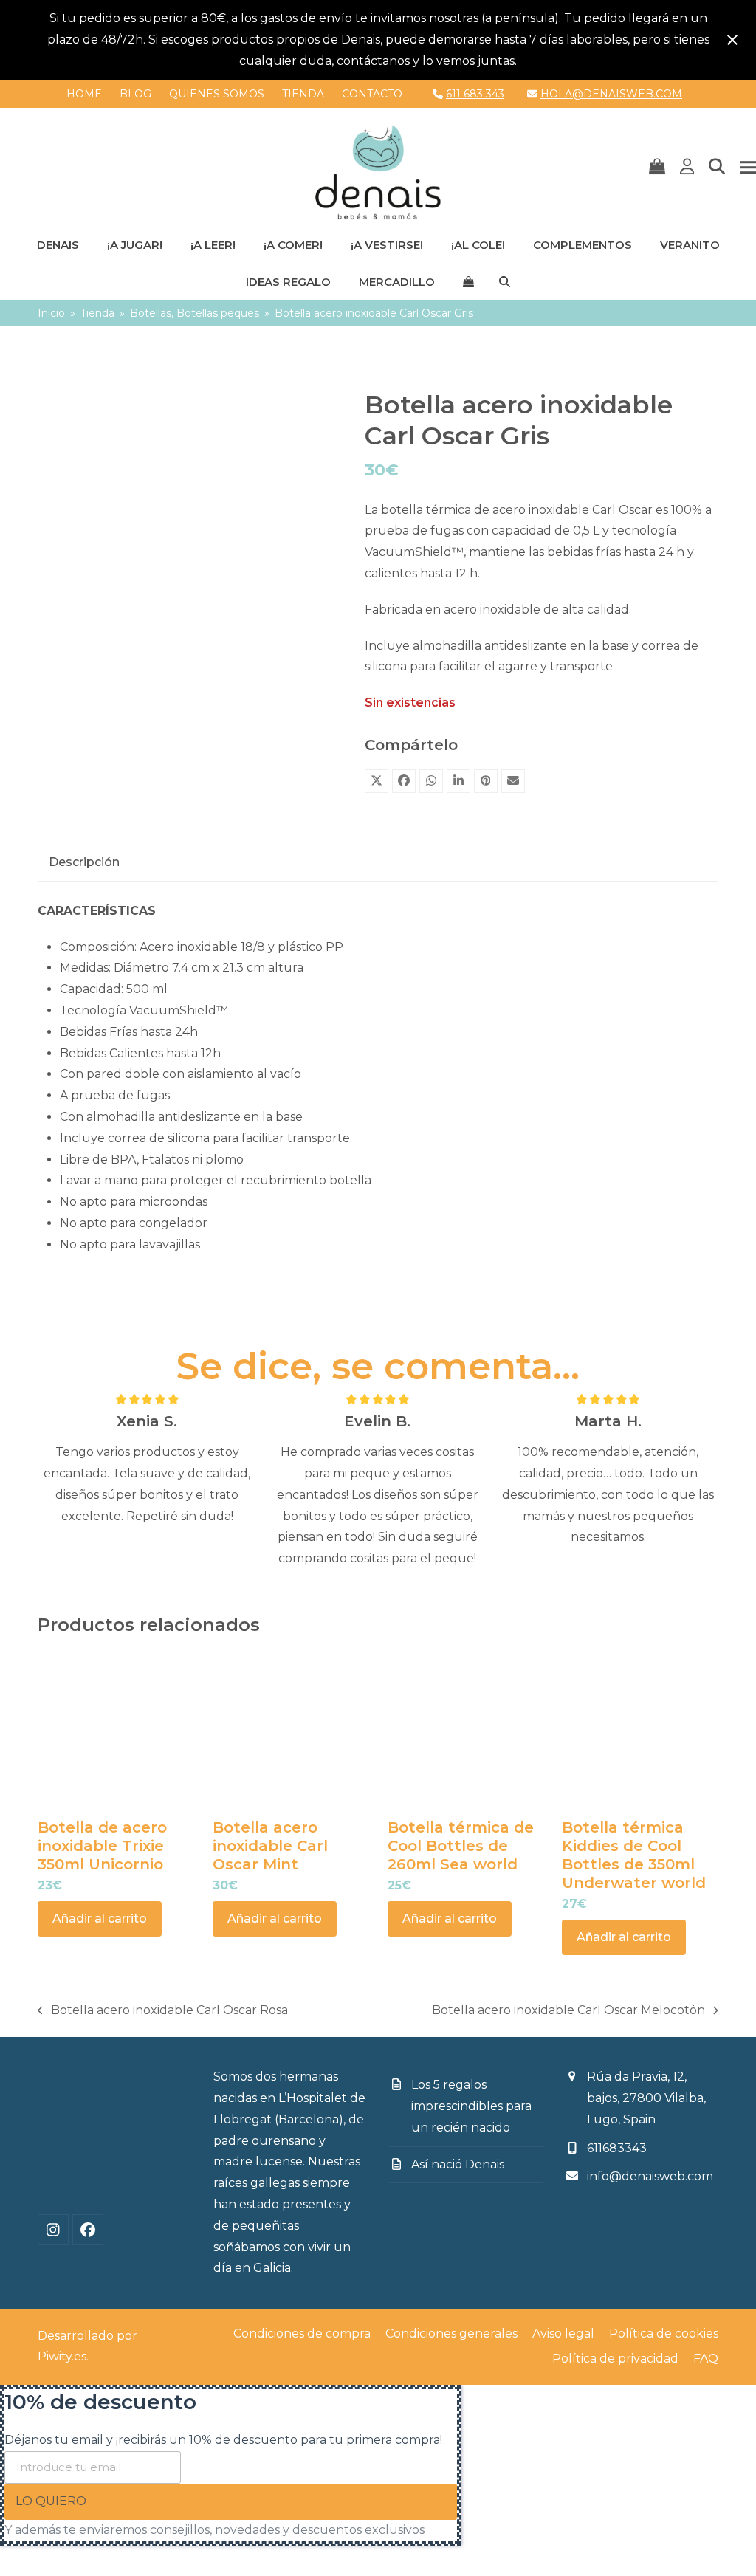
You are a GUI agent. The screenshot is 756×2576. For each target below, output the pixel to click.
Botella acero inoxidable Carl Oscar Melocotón (568, 2012)
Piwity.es (62, 2356)
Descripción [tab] (84, 862)
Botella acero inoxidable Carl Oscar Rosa (163, 2012)
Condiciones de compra (302, 2333)
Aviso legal (563, 2333)
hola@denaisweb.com (611, 94)
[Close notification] (732, 40)
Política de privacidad (615, 2359)
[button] (657, 168)
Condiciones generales (451, 2333)
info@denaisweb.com (650, 2176)
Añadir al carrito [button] (100, 1919)
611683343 (617, 2148)
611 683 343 (475, 94)
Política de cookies (664, 2333)
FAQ (706, 2359)
